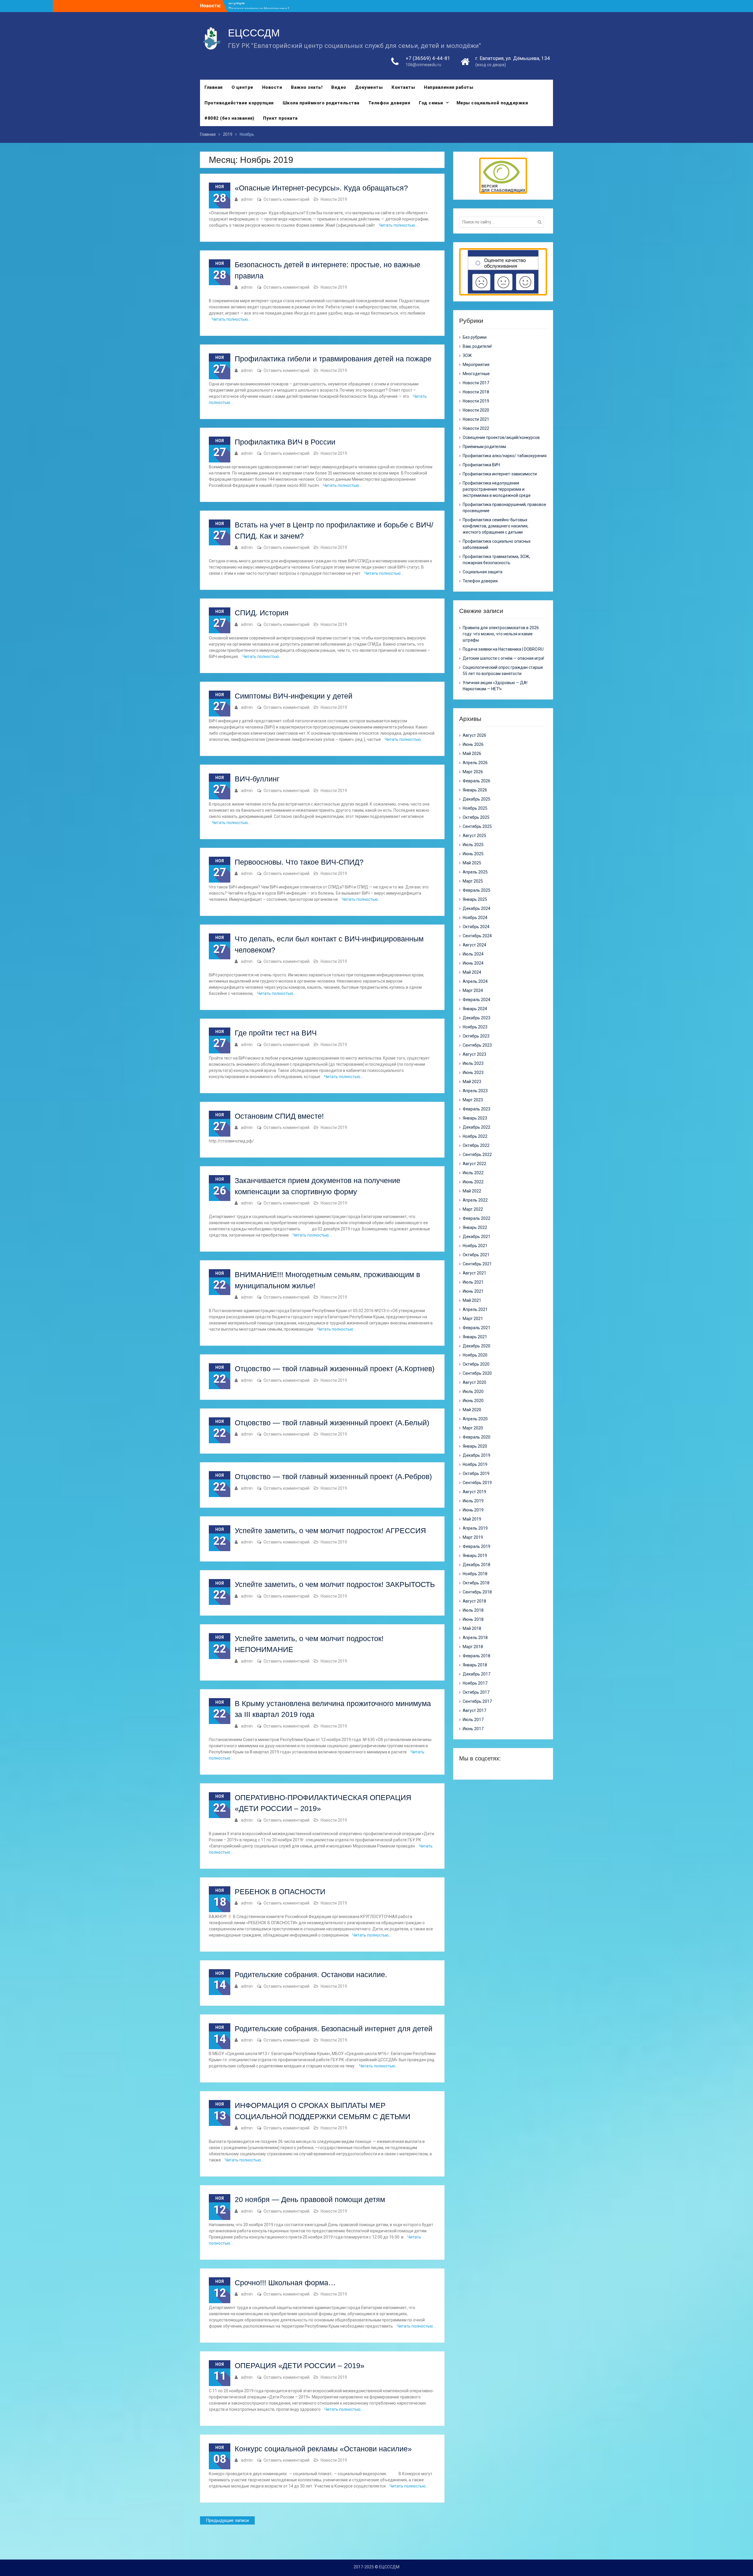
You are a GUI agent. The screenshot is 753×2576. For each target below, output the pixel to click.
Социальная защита (483, 572)
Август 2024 (474, 945)
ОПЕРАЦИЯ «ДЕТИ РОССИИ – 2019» (300, 2365)
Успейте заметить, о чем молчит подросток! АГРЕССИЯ (330, 1531)
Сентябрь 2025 (477, 826)
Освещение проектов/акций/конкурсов (501, 437)
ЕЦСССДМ (254, 33)
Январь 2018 (475, 1665)
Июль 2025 (473, 845)
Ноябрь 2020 (475, 1355)
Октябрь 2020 (476, 1364)
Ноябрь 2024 (475, 918)
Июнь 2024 (473, 963)
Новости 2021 (476, 419)
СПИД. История (262, 613)
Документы (369, 87)
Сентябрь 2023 (477, 1045)
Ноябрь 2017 (475, 1683)
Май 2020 (472, 1410)
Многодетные (476, 374)
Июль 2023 (473, 1063)
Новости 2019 (334, 199)
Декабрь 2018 (477, 1565)
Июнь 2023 (473, 1073)
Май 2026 (472, 754)
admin (247, 199)
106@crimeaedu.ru (423, 65)
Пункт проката (280, 118)
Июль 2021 (473, 1282)
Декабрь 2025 (477, 799)
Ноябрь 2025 (475, 808)
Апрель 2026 (475, 763)
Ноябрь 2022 (475, 1136)
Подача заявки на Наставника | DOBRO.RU (503, 649)
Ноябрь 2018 (475, 1574)
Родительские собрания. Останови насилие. (311, 1974)
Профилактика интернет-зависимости (500, 474)
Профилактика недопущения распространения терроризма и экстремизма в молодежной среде (497, 489)
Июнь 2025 (473, 854)
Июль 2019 (473, 1501)
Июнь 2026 (473, 744)
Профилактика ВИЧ (481, 465)
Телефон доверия (389, 103)
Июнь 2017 (473, 1729)
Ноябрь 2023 (475, 1027)
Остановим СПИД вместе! (279, 1116)
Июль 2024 (473, 954)
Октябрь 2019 (476, 1474)
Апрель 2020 (475, 1419)
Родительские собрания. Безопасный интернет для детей (334, 2029)
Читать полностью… (398, 225)
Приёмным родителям (484, 447)
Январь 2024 (475, 1009)
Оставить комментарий (286, 199)
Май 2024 (472, 972)
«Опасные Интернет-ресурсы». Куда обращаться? (321, 188)
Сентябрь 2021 (477, 1264)
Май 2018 (472, 1628)
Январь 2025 (475, 899)
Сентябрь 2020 (477, 1373)
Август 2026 (474, 735)
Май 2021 (472, 1300)
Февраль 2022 (477, 1218)
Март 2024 (473, 990)
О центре (242, 87)
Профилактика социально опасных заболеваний (497, 544)
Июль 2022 (473, 1173)
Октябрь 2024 (476, 927)
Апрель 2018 (475, 1638)
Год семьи (431, 103)
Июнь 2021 (473, 1291)
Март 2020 (473, 1428)
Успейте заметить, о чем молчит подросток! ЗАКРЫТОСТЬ (335, 1584)
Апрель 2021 (475, 1309)
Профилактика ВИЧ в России (285, 442)
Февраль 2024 (477, 1000)
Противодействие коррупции (239, 103)
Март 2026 (473, 772)
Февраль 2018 (477, 1656)
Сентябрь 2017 (477, 1701)
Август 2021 (474, 1273)
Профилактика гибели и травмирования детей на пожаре (333, 359)
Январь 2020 (475, 1446)
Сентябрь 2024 (477, 936)
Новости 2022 (476, 428)
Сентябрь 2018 (477, 1592)
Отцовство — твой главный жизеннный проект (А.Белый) (332, 1423)
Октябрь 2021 (476, 1255)
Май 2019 (472, 1519)
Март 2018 (473, 1647)
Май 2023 (472, 1082)
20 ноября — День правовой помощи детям (310, 2199)
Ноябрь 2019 (475, 1464)
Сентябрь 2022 (477, 1155)
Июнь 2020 (473, 1401)
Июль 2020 (473, 1391)
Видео (339, 87)
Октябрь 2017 (476, 1692)
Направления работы (449, 87)
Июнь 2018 (473, 1619)
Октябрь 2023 (476, 1036)
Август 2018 (474, 1601)
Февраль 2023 (477, 1109)
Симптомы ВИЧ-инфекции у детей (294, 696)
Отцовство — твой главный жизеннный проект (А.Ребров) (333, 1476)
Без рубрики (475, 337)
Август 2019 (474, 1492)
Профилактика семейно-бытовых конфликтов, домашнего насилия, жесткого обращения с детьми (495, 526)
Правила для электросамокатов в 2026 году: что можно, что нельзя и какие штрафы (501, 634)
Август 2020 (474, 1382)
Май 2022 (472, 1191)
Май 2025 (472, 863)
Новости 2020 (476, 410)
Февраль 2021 (477, 1328)
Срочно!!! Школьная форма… (285, 2283)
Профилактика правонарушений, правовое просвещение (504, 508)
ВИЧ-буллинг (257, 779)
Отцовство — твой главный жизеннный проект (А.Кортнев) (335, 1369)
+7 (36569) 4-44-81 (428, 58)
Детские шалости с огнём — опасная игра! (503, 658)
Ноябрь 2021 (475, 1246)
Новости (272, 87)
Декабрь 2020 (477, 1346)
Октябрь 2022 (476, 1145)
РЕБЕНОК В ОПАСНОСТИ (280, 1892)
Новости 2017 (476, 383)
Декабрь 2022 (477, 1127)
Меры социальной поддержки (492, 103)
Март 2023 (473, 1100)
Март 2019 (473, 1537)
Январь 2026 (475, 790)
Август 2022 (474, 1164)
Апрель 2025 (475, 872)
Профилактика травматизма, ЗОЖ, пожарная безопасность (496, 560)
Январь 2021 (475, 1337)
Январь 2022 (475, 1227)
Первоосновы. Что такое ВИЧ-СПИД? (299, 862)
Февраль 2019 (477, 1546)
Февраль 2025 (477, 890)
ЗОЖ (467, 355)
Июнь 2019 (473, 1510)
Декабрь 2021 (477, 1237)
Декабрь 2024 (477, 908)
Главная (214, 87)
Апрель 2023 (475, 1091)
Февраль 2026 (477, 781)
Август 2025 (474, 836)
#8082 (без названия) (229, 118)
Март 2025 (473, 881)
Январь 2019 (475, 1556)
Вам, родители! (477, 346)
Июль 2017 (473, 1720)
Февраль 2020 (477, 1437)
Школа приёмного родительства (321, 103)
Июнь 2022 (473, 1182)
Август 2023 (474, 1054)
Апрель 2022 (475, 1200)
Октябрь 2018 (476, 1583)
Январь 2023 (475, 1118)
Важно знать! (307, 87)
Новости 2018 (476, 392)
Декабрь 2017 (477, 1674)
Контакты (403, 87)
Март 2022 (473, 1209)
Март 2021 (473, 1319)
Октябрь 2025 (476, 817)
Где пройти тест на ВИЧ (276, 1033)
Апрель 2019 (475, 1528)
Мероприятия (476, 365)
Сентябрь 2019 (477, 1483)
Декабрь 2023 (477, 1018)
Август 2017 (474, 1710)
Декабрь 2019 (477, 1455)
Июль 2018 (473, 1610)
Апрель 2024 (475, 981)
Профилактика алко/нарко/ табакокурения (505, 456)
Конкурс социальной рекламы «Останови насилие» (323, 2449)
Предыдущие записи (227, 2520)
